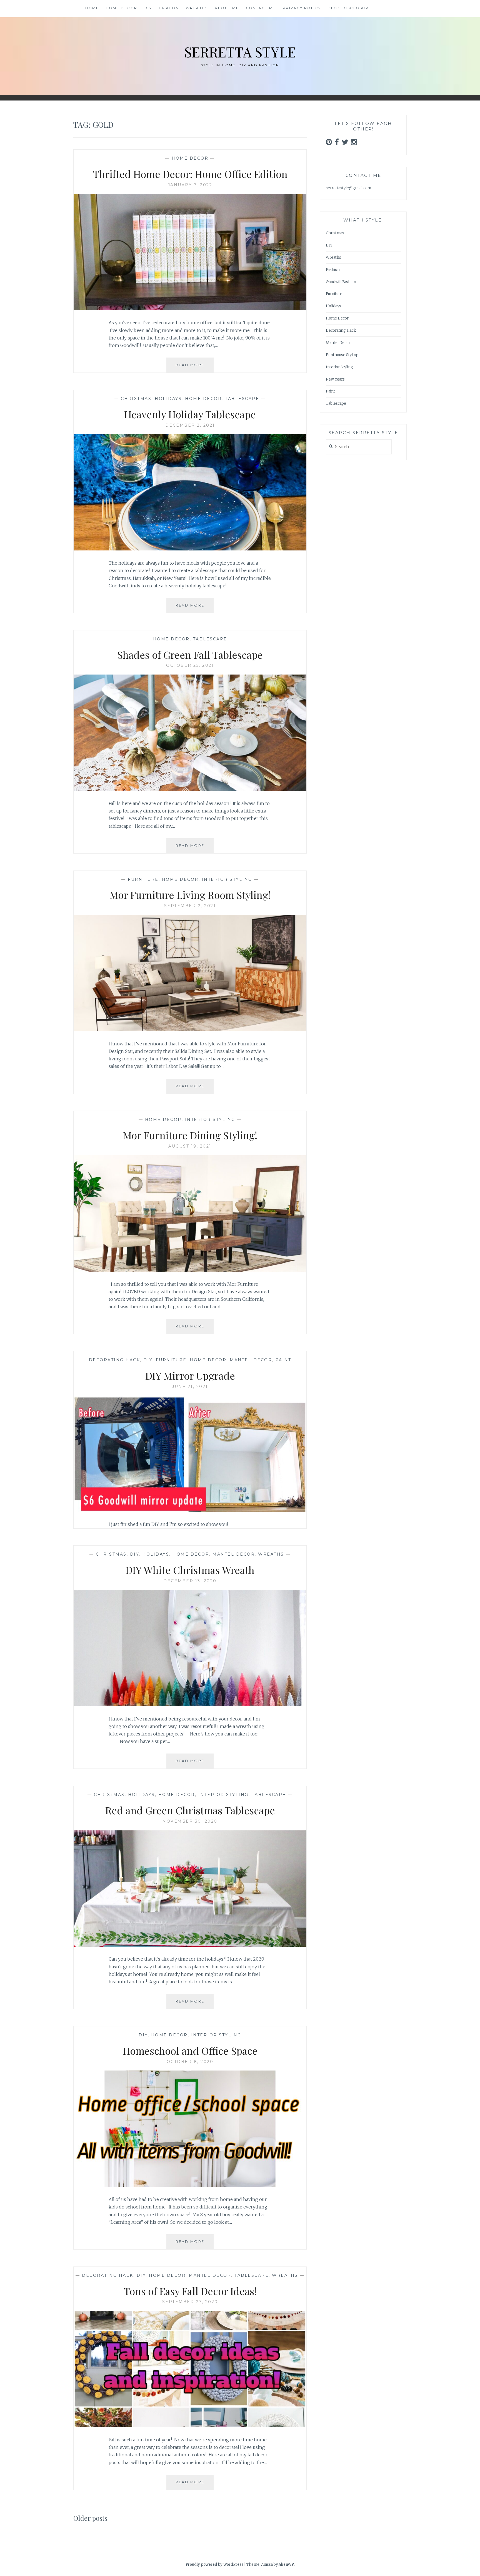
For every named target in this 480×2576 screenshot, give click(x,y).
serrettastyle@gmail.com (348, 188)
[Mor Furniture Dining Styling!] (190, 1270)
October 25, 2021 (190, 665)
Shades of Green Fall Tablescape (190, 655)
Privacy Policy (302, 8)
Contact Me (261, 8)
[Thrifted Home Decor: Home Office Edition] (190, 309)
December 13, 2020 (190, 1581)
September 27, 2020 (190, 2302)
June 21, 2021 (190, 1387)
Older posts (90, 2518)
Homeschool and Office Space (190, 2051)
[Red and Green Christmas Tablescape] (190, 1945)
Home (92, 8)
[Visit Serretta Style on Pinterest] (329, 144)
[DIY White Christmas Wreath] (190, 1705)
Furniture (143, 879)
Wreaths (197, 8)
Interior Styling (227, 879)
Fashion (169, 8)
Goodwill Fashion (341, 282)
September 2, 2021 (190, 906)
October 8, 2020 (190, 2062)
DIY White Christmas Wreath (190, 1570)
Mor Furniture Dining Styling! (190, 1135)
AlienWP (286, 2564)
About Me (227, 8)
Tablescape (242, 399)
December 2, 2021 (190, 425)
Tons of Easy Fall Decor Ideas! (190, 2291)
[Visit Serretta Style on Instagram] (354, 144)
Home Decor (122, 8)
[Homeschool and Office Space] (190, 2185)
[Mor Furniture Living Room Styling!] (190, 1030)
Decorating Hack (115, 1360)
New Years (335, 379)
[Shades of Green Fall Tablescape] (190, 789)
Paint (283, 1360)
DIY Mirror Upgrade (190, 1375)
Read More (195, 367)
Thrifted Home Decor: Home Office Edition (190, 174)
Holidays (168, 399)
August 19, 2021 (190, 1146)
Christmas (136, 399)
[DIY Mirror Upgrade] (190, 1510)
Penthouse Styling (342, 355)
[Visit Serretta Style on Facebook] (337, 144)
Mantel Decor (251, 1360)
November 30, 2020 (190, 1821)
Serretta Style (240, 52)
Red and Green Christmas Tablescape (190, 1810)
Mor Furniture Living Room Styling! (190, 895)
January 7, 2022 (190, 185)
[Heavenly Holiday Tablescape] (190, 549)
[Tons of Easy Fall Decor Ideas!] (190, 2426)
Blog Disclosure (350, 8)
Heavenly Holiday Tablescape (190, 414)
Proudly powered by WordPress (214, 2564)
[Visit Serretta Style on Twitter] (345, 144)
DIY (148, 8)
